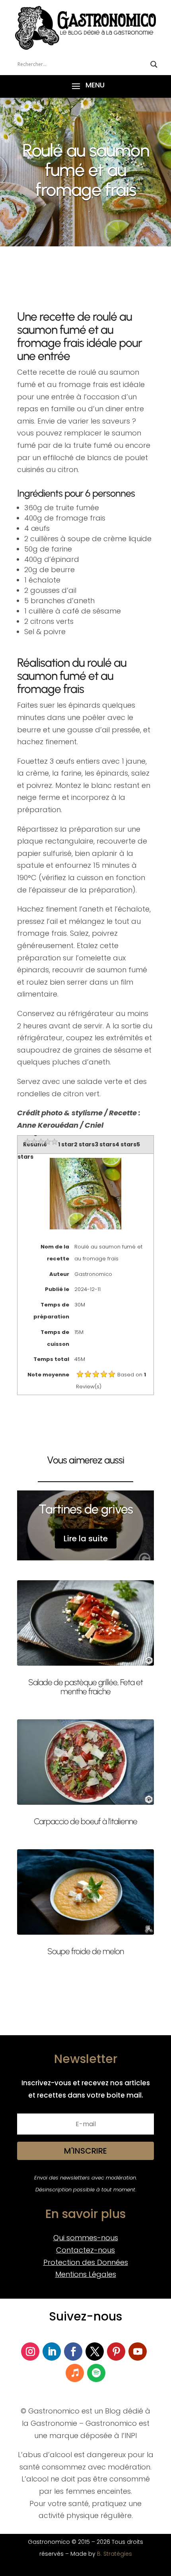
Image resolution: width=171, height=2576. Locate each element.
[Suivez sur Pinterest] (116, 2351)
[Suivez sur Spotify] (96, 2373)
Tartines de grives (86, 1509)
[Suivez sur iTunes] (75, 2373)
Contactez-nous (85, 2250)
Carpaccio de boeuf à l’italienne (85, 1821)
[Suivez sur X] (95, 2351)
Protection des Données (86, 2262)
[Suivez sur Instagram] (30, 2351)
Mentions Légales (86, 2274)
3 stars (105, 1144)
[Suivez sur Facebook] (73, 2351)
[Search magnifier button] (154, 64)
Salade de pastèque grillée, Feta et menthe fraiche (85, 1687)
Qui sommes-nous (86, 2238)
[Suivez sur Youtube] (138, 2351)
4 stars (126, 1144)
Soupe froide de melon (85, 1951)
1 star (66, 1144)
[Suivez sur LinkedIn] (52, 2351)
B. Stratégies (115, 2554)
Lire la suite (86, 1539)
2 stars (84, 1144)
